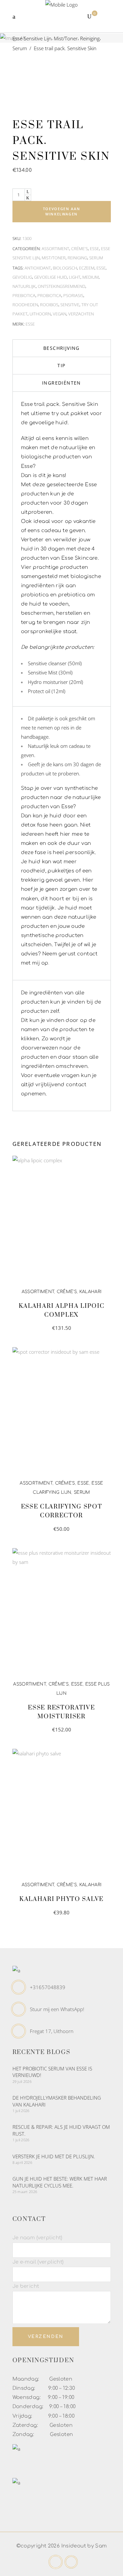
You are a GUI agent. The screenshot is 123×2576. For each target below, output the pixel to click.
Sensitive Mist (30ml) (50, 672)
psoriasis (73, 295)
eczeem (87, 268)
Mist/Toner (66, 38)
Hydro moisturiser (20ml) (55, 682)
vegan (60, 314)
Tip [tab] (61, 365)
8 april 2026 (22, 2162)
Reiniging (90, 38)
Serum (20, 48)
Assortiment (55, 249)
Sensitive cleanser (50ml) (55, 663)
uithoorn (40, 314)
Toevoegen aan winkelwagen (61, 211)
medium (91, 277)
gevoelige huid (51, 277)
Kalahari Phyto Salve (61, 1899)
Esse (94, 249)
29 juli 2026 (22, 2081)
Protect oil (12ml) (47, 691)
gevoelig (22, 277)
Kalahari (91, 1292)
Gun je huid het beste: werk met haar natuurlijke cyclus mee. (60, 2182)
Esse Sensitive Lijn (32, 38)
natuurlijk (24, 286)
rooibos (49, 305)
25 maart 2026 (25, 2192)
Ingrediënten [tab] (61, 383)
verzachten (81, 314)
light (75, 277)
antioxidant (38, 268)
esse (101, 268)
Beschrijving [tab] (61, 348)
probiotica (49, 295)
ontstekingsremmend (61, 286)
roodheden (25, 305)
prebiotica (24, 295)
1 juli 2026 (21, 2111)
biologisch (65, 268)
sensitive (70, 305)
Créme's (80, 249)
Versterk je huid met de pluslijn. (54, 2156)
